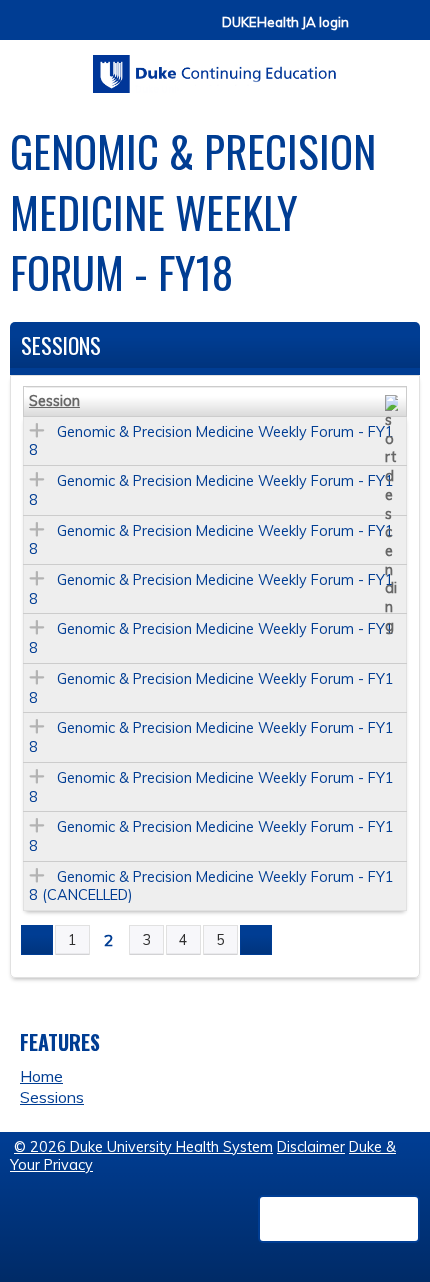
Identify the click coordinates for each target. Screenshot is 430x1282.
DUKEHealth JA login (285, 22)
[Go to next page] (256, 940)
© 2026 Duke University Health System (143, 1147)
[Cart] (372, 31)
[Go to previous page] (37, 940)
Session (54, 401)
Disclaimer (311, 1147)
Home (41, 1076)
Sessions (52, 1097)
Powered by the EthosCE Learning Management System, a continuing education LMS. (339, 1219)
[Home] (215, 67)
